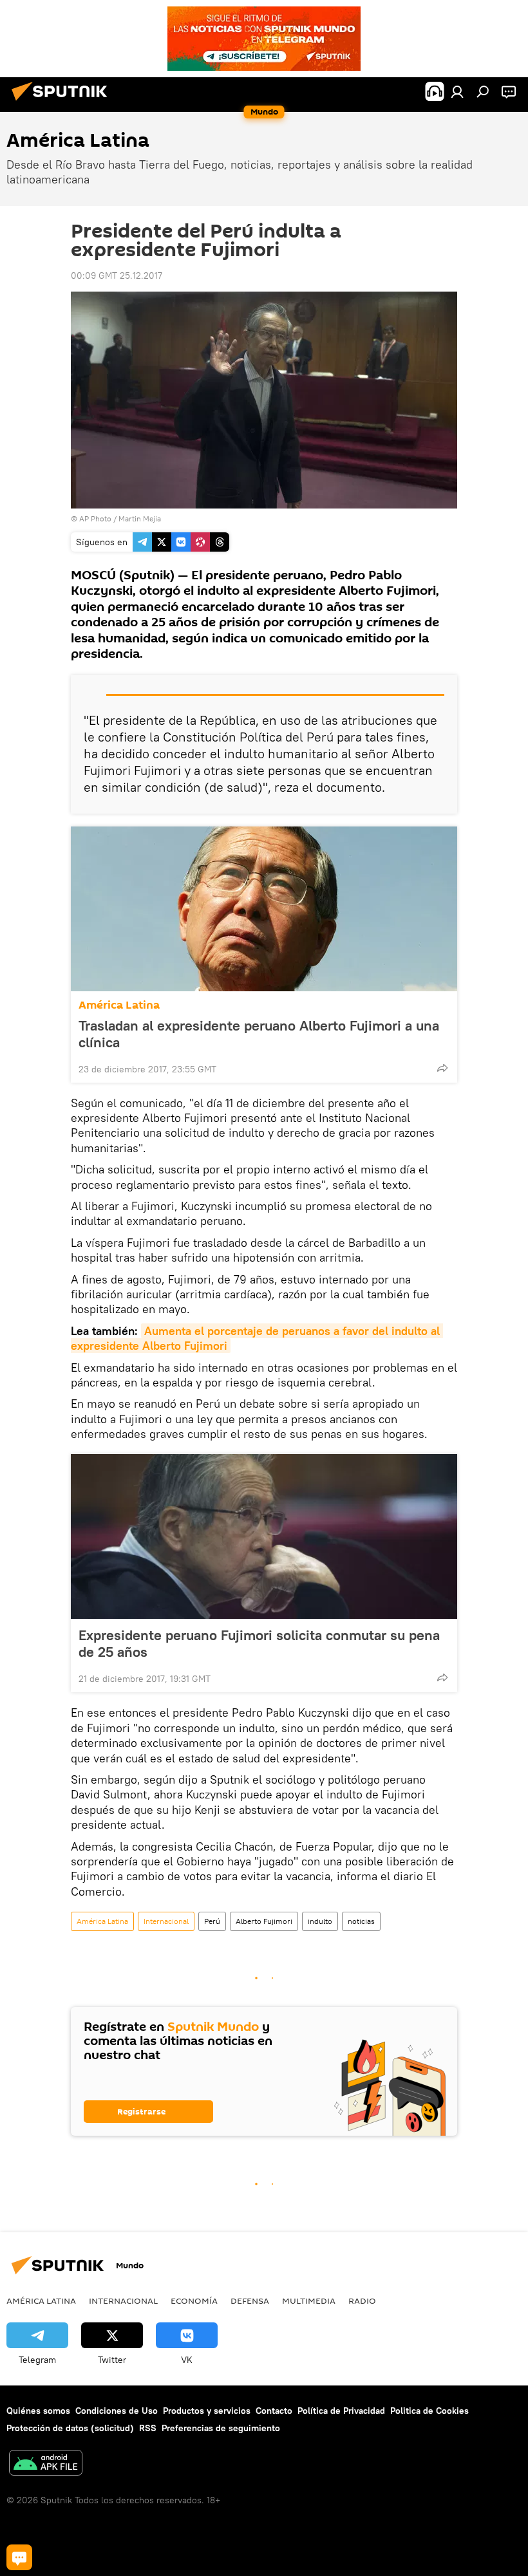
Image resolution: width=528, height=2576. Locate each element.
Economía (194, 2301)
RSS (148, 2428)
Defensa (250, 2301)
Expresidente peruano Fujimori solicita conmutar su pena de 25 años (259, 1643)
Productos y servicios (207, 2411)
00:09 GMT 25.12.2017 (117, 275)
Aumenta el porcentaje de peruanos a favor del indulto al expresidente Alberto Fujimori (257, 1338)
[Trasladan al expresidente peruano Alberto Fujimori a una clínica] (264, 909)
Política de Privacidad (341, 2411)
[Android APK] (46, 2464)
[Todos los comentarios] (19, 2557)
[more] (442, 1068)
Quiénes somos (38, 2411)
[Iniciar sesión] (457, 91)
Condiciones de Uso (117, 2411)
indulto (320, 1921)
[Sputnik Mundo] (63, 102)
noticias (361, 1921)
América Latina (119, 1005)
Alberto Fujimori (264, 1921)
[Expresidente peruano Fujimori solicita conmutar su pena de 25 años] (264, 1536)
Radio (362, 2301)
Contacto (274, 2411)
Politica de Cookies (429, 2411)
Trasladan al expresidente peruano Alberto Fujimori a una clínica (259, 1034)
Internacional (166, 1921)
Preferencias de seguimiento (221, 2428)
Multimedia (309, 2301)
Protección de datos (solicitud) (70, 2428)
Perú (212, 1921)
